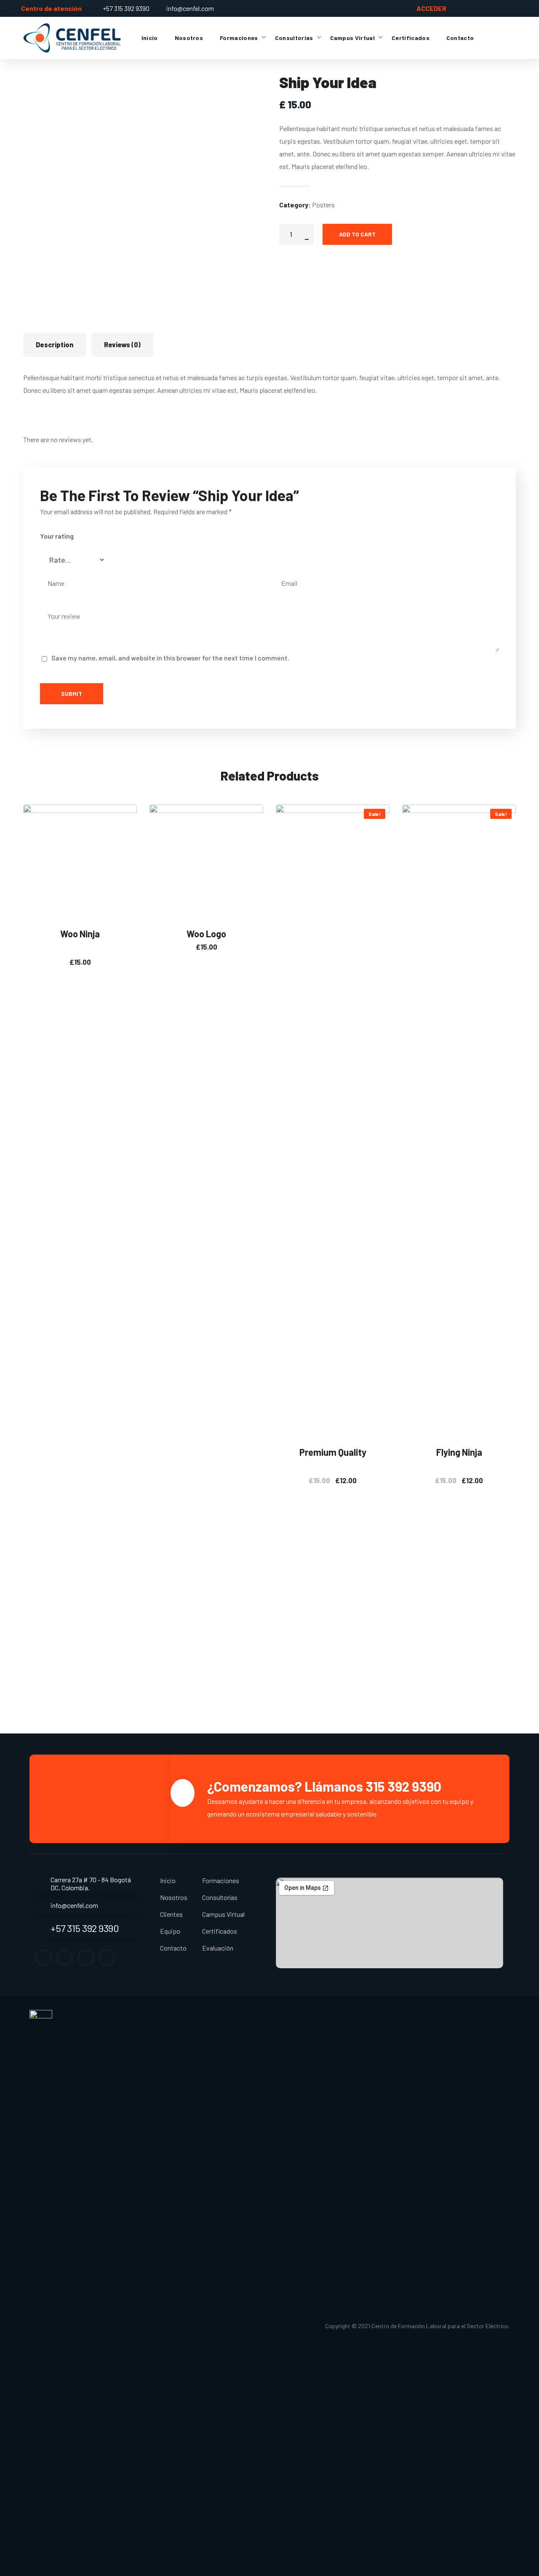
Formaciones (221, 1880)
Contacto (173, 1948)
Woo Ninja (80, 934)
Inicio (168, 1880)
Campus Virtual (223, 1914)
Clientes (171, 1914)
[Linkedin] (86, 1957)
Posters (323, 205)
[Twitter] (65, 1957)
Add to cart (357, 234)
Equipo (170, 1931)
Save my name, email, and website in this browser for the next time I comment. (170, 658)
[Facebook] (44, 1957)
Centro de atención (51, 8)
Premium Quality (333, 1452)
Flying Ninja (459, 1452)
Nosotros (174, 1897)
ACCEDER (431, 8)
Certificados (220, 1931)
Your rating (57, 536)
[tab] (55, 345)
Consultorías (220, 1897)
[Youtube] (107, 1957)
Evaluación (218, 1948)
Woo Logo (206, 934)
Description (55, 345)
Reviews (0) (122, 345)
